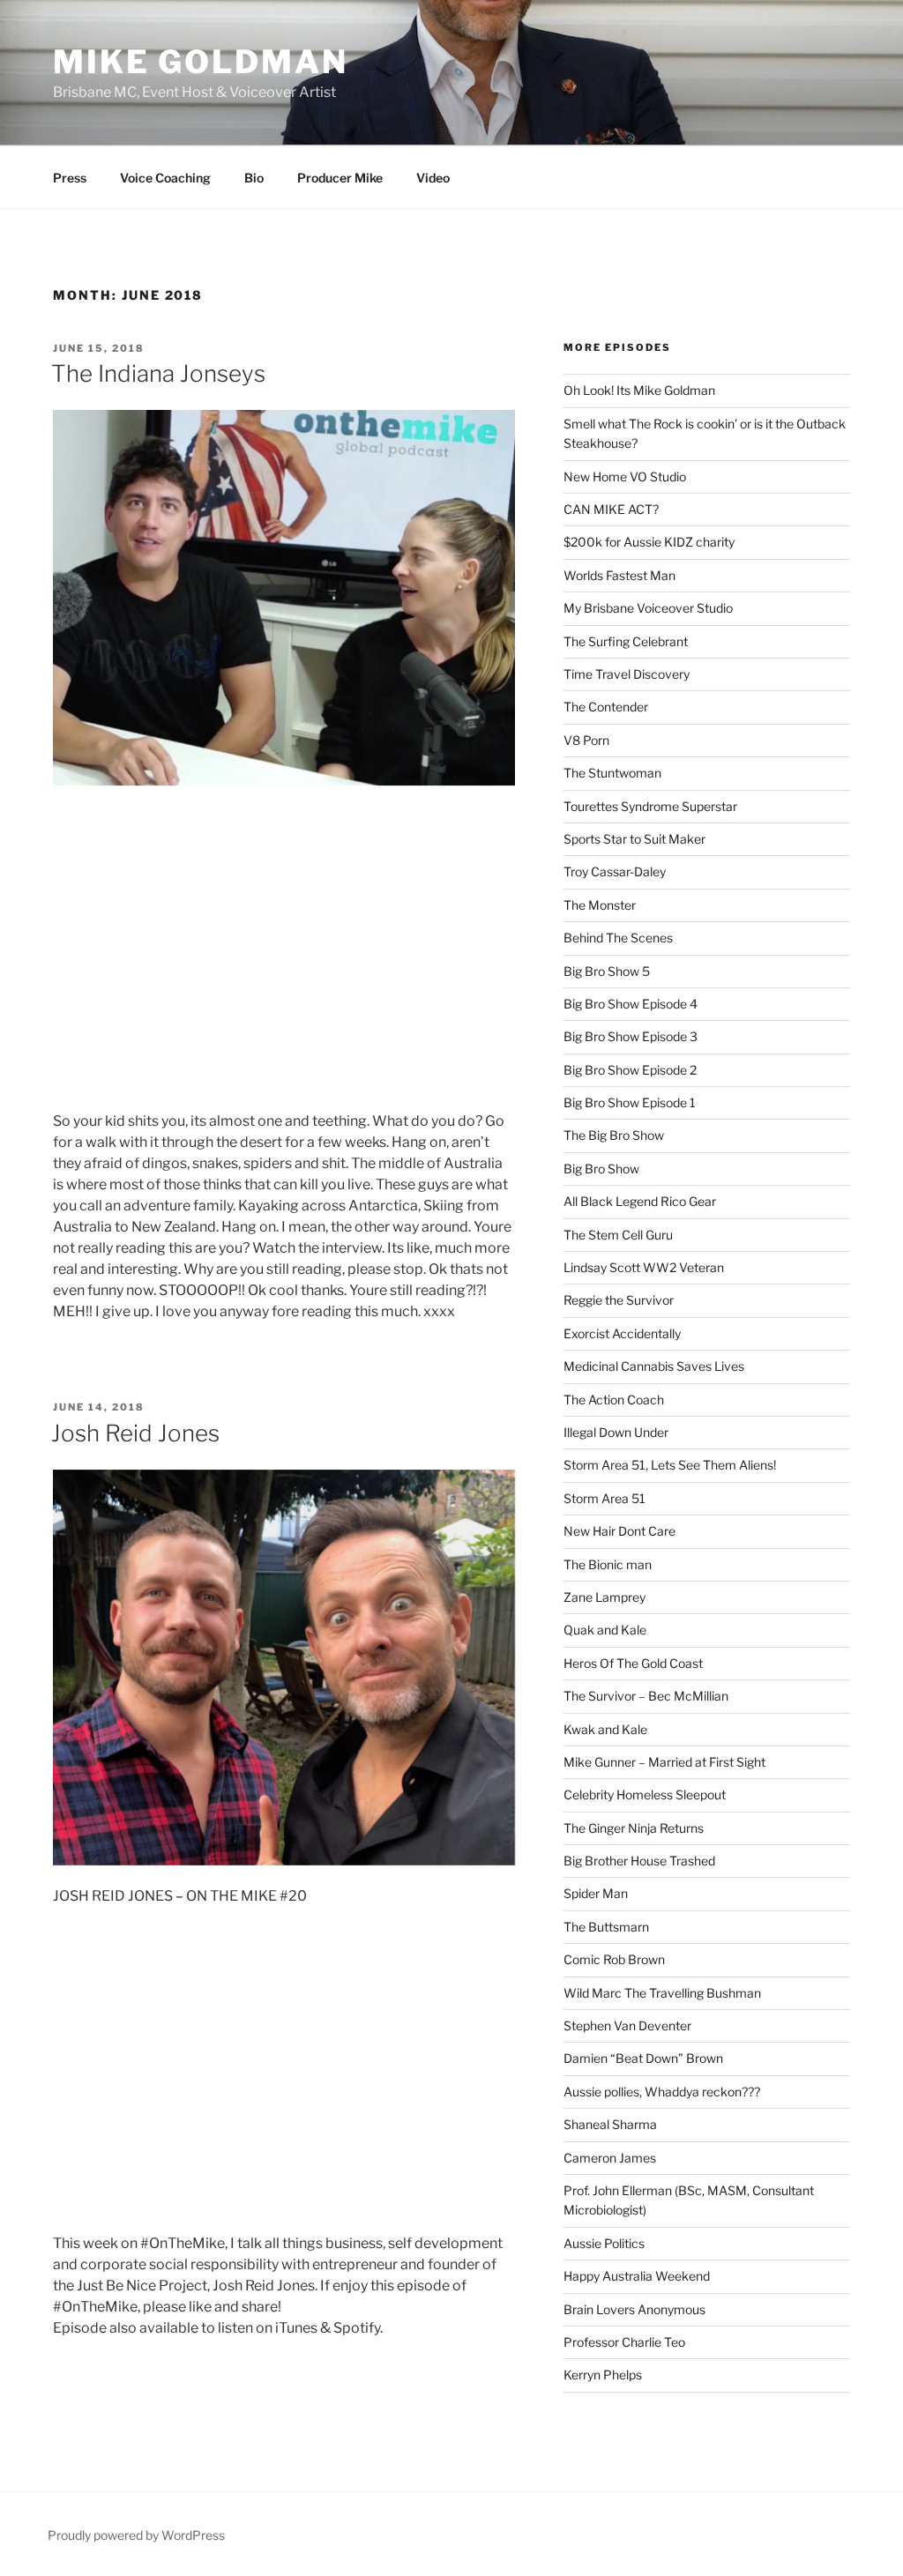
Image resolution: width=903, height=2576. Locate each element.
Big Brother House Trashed (639, 1861)
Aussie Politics (604, 2243)
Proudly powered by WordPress (136, 2535)
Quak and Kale (605, 1630)
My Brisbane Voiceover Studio (648, 608)
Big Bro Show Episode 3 (631, 1036)
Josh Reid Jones (135, 1433)
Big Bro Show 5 (607, 971)
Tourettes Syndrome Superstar (650, 806)
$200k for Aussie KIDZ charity (649, 542)
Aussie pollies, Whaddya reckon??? (662, 2092)
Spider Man (596, 1893)
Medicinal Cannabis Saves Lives (654, 1366)
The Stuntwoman (612, 773)
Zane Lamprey (604, 1597)
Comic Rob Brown (614, 1959)
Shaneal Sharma (610, 2124)
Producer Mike (340, 178)
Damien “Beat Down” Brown (643, 2058)
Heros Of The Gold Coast (633, 1663)
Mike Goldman (201, 62)
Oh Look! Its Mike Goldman (639, 390)
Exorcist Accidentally (622, 1333)
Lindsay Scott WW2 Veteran (644, 1267)
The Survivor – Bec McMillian (646, 1696)
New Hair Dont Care (619, 1531)
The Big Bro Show (614, 1135)
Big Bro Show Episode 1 (630, 1102)
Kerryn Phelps (603, 2375)
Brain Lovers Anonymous (634, 2309)
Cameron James (610, 2158)
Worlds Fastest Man (619, 575)
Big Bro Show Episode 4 (631, 1004)
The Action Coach (614, 1400)
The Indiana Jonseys (158, 373)
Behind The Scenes (618, 938)
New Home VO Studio (625, 476)
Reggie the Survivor (619, 1300)
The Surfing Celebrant (626, 641)
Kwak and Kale (605, 1729)
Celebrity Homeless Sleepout (645, 1794)
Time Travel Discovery (627, 674)
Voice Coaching (165, 178)
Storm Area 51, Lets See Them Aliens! (670, 1465)
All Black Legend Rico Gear (640, 1201)
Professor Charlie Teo (624, 2342)
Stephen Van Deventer (627, 2025)
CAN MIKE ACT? (611, 509)
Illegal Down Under (616, 1432)
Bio (254, 178)
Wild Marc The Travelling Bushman (662, 1993)
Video (433, 178)
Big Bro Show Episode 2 (630, 1070)
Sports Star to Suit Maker (634, 839)
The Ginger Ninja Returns (634, 1828)
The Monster (600, 905)
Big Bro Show (601, 1169)
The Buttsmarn (606, 1927)
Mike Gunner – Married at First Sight (664, 1762)
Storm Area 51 (604, 1498)
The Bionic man (608, 1564)
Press (70, 178)
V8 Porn (586, 740)
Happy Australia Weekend (637, 2276)
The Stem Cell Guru (618, 1235)
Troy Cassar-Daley (615, 871)
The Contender (606, 707)
